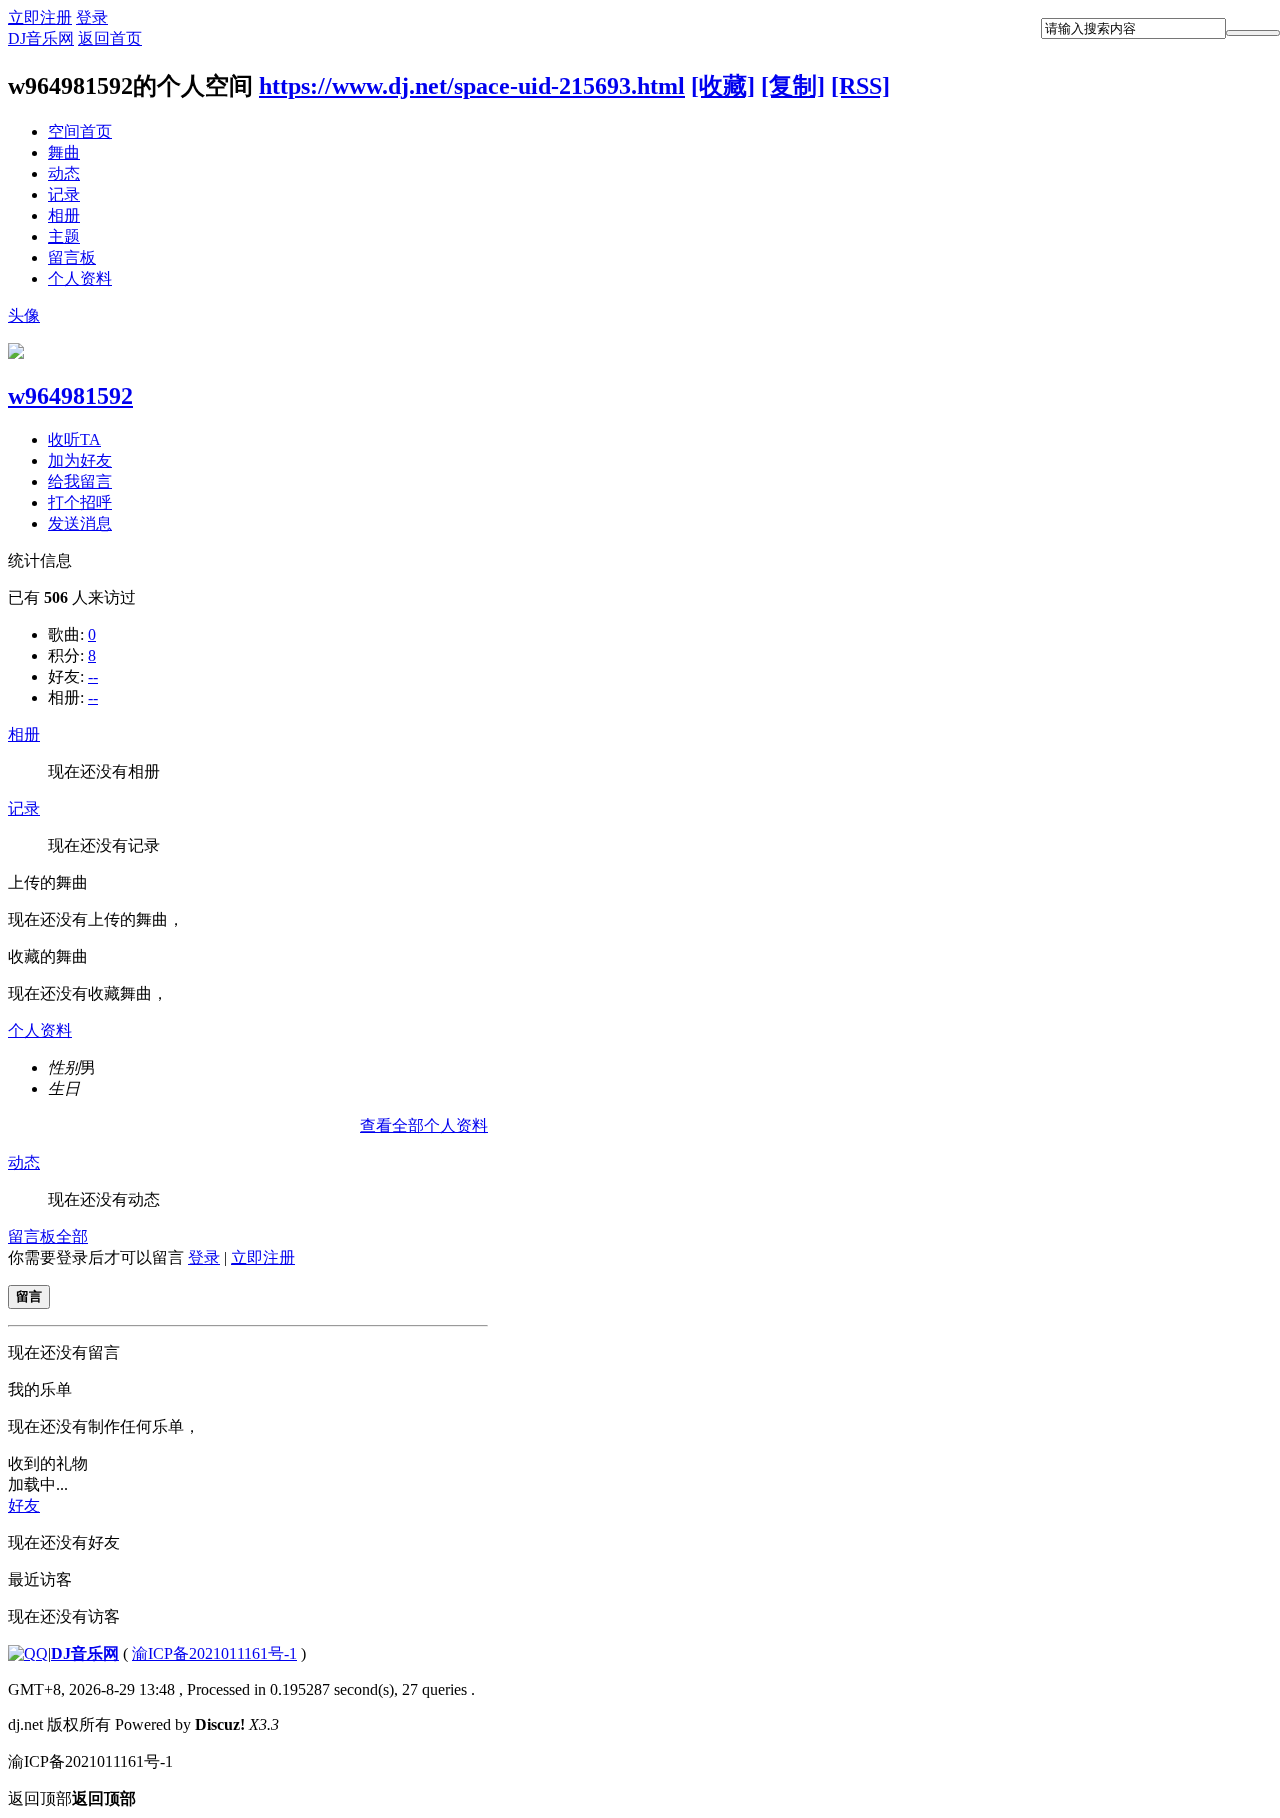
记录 (64, 194)
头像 (24, 315)
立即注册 (40, 17)
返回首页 (110, 38)
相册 (64, 215)
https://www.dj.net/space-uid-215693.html (472, 86)
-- (93, 676)
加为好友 (80, 460)
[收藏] (723, 86)
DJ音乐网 (41, 38)
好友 (24, 1505)
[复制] (793, 86)
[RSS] (860, 86)
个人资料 (80, 278)
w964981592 (70, 396)
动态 (64, 173)
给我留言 (80, 481)
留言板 (72, 257)
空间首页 (80, 131)
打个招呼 (80, 502)
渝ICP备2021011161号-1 (214, 1653)
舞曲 (64, 152)
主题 (64, 236)
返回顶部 (72, 1798)
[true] (1253, 33)
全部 (72, 1236)
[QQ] (28, 1653)
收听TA (74, 439)
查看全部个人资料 (424, 1125)
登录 (92, 17)
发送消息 (80, 523)
